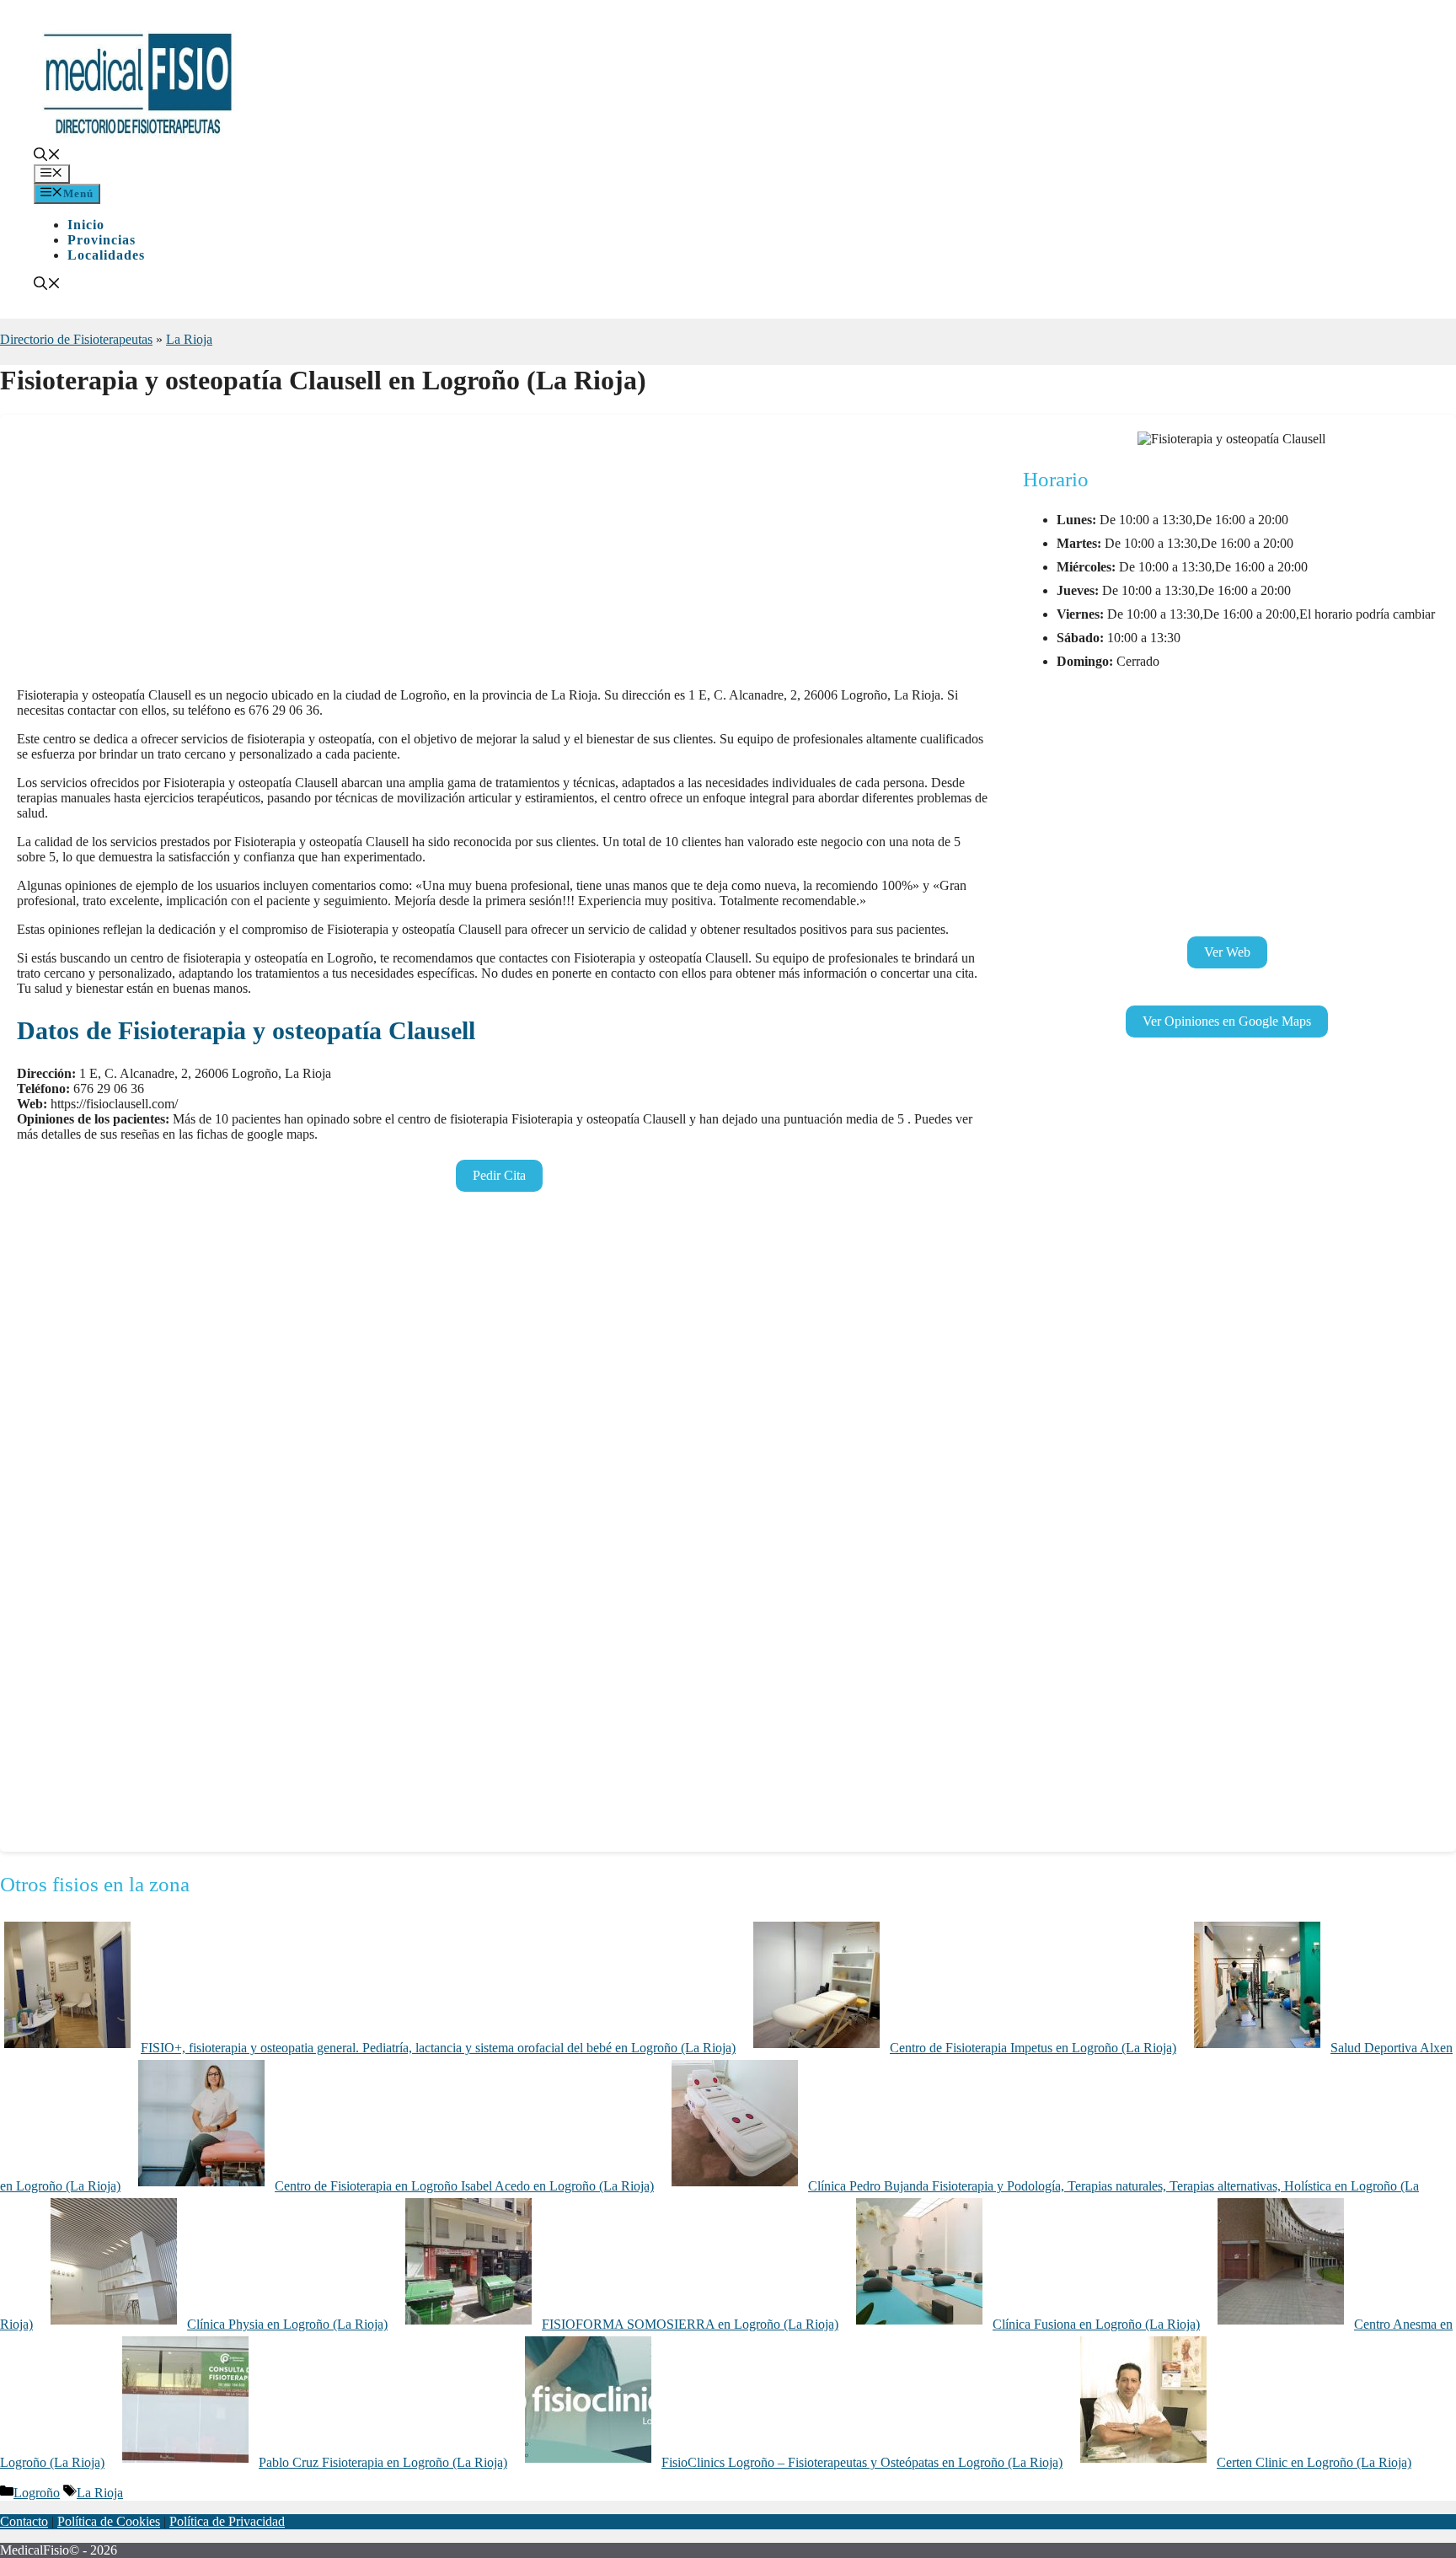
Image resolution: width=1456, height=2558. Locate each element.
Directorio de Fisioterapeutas (76, 339)
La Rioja (189, 339)
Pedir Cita (499, 1175)
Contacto (24, 2521)
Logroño (37, 2493)
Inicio (86, 225)
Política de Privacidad (227, 2521)
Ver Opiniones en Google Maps (1227, 1021)
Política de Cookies (109, 2521)
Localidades (106, 255)
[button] (47, 156)
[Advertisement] (503, 556)
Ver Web (1227, 952)
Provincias (102, 240)
